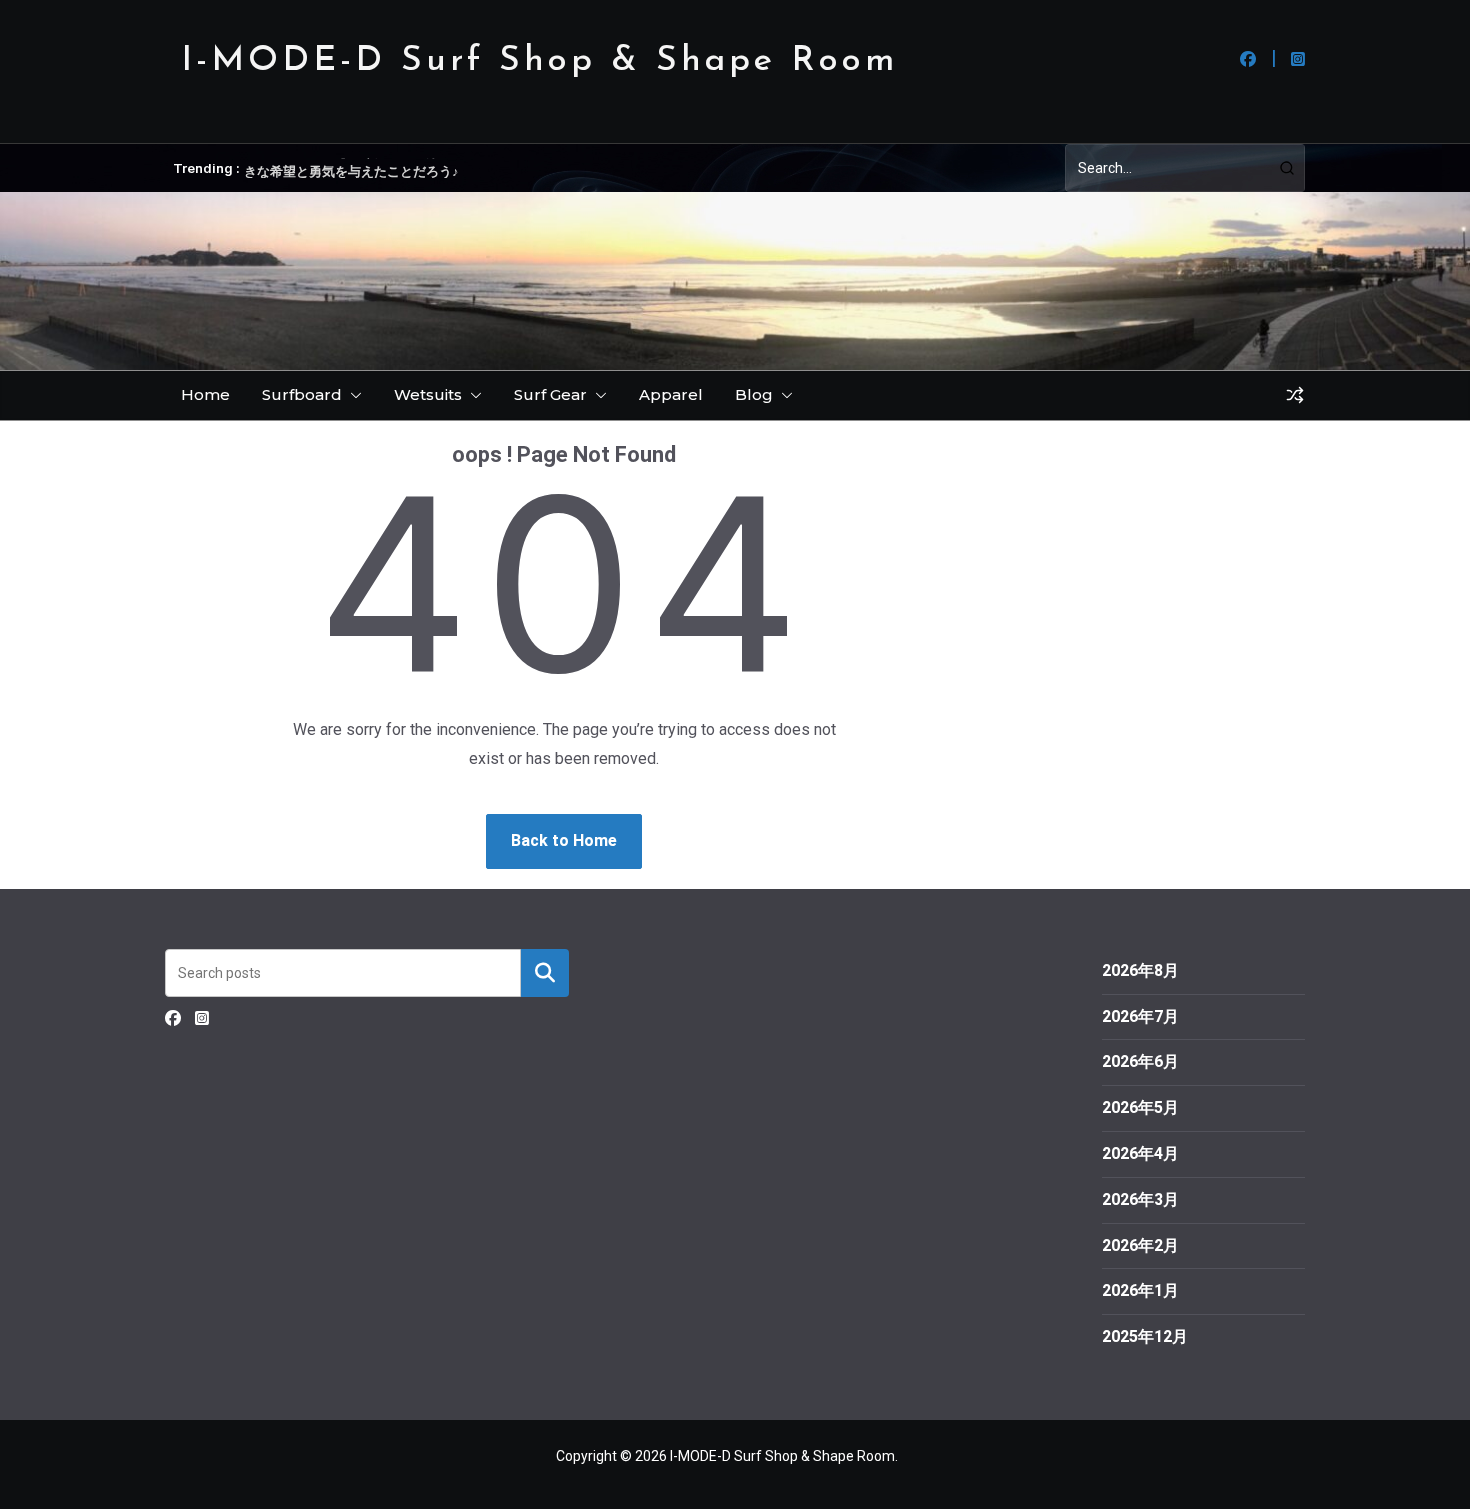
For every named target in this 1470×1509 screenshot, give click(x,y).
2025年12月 (1145, 1336)
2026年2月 (1140, 1245)
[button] (352, 395)
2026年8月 (1140, 970)
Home (205, 394)
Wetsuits (428, 394)
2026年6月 (1140, 1061)
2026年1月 (1140, 1290)
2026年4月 (1140, 1153)
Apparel (671, 394)
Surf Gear (550, 394)
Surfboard (302, 394)
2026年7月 (1140, 1016)
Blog (754, 394)
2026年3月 (1140, 1199)
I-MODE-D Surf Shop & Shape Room (539, 61)
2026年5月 (1140, 1107)
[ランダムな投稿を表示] (1295, 395)
